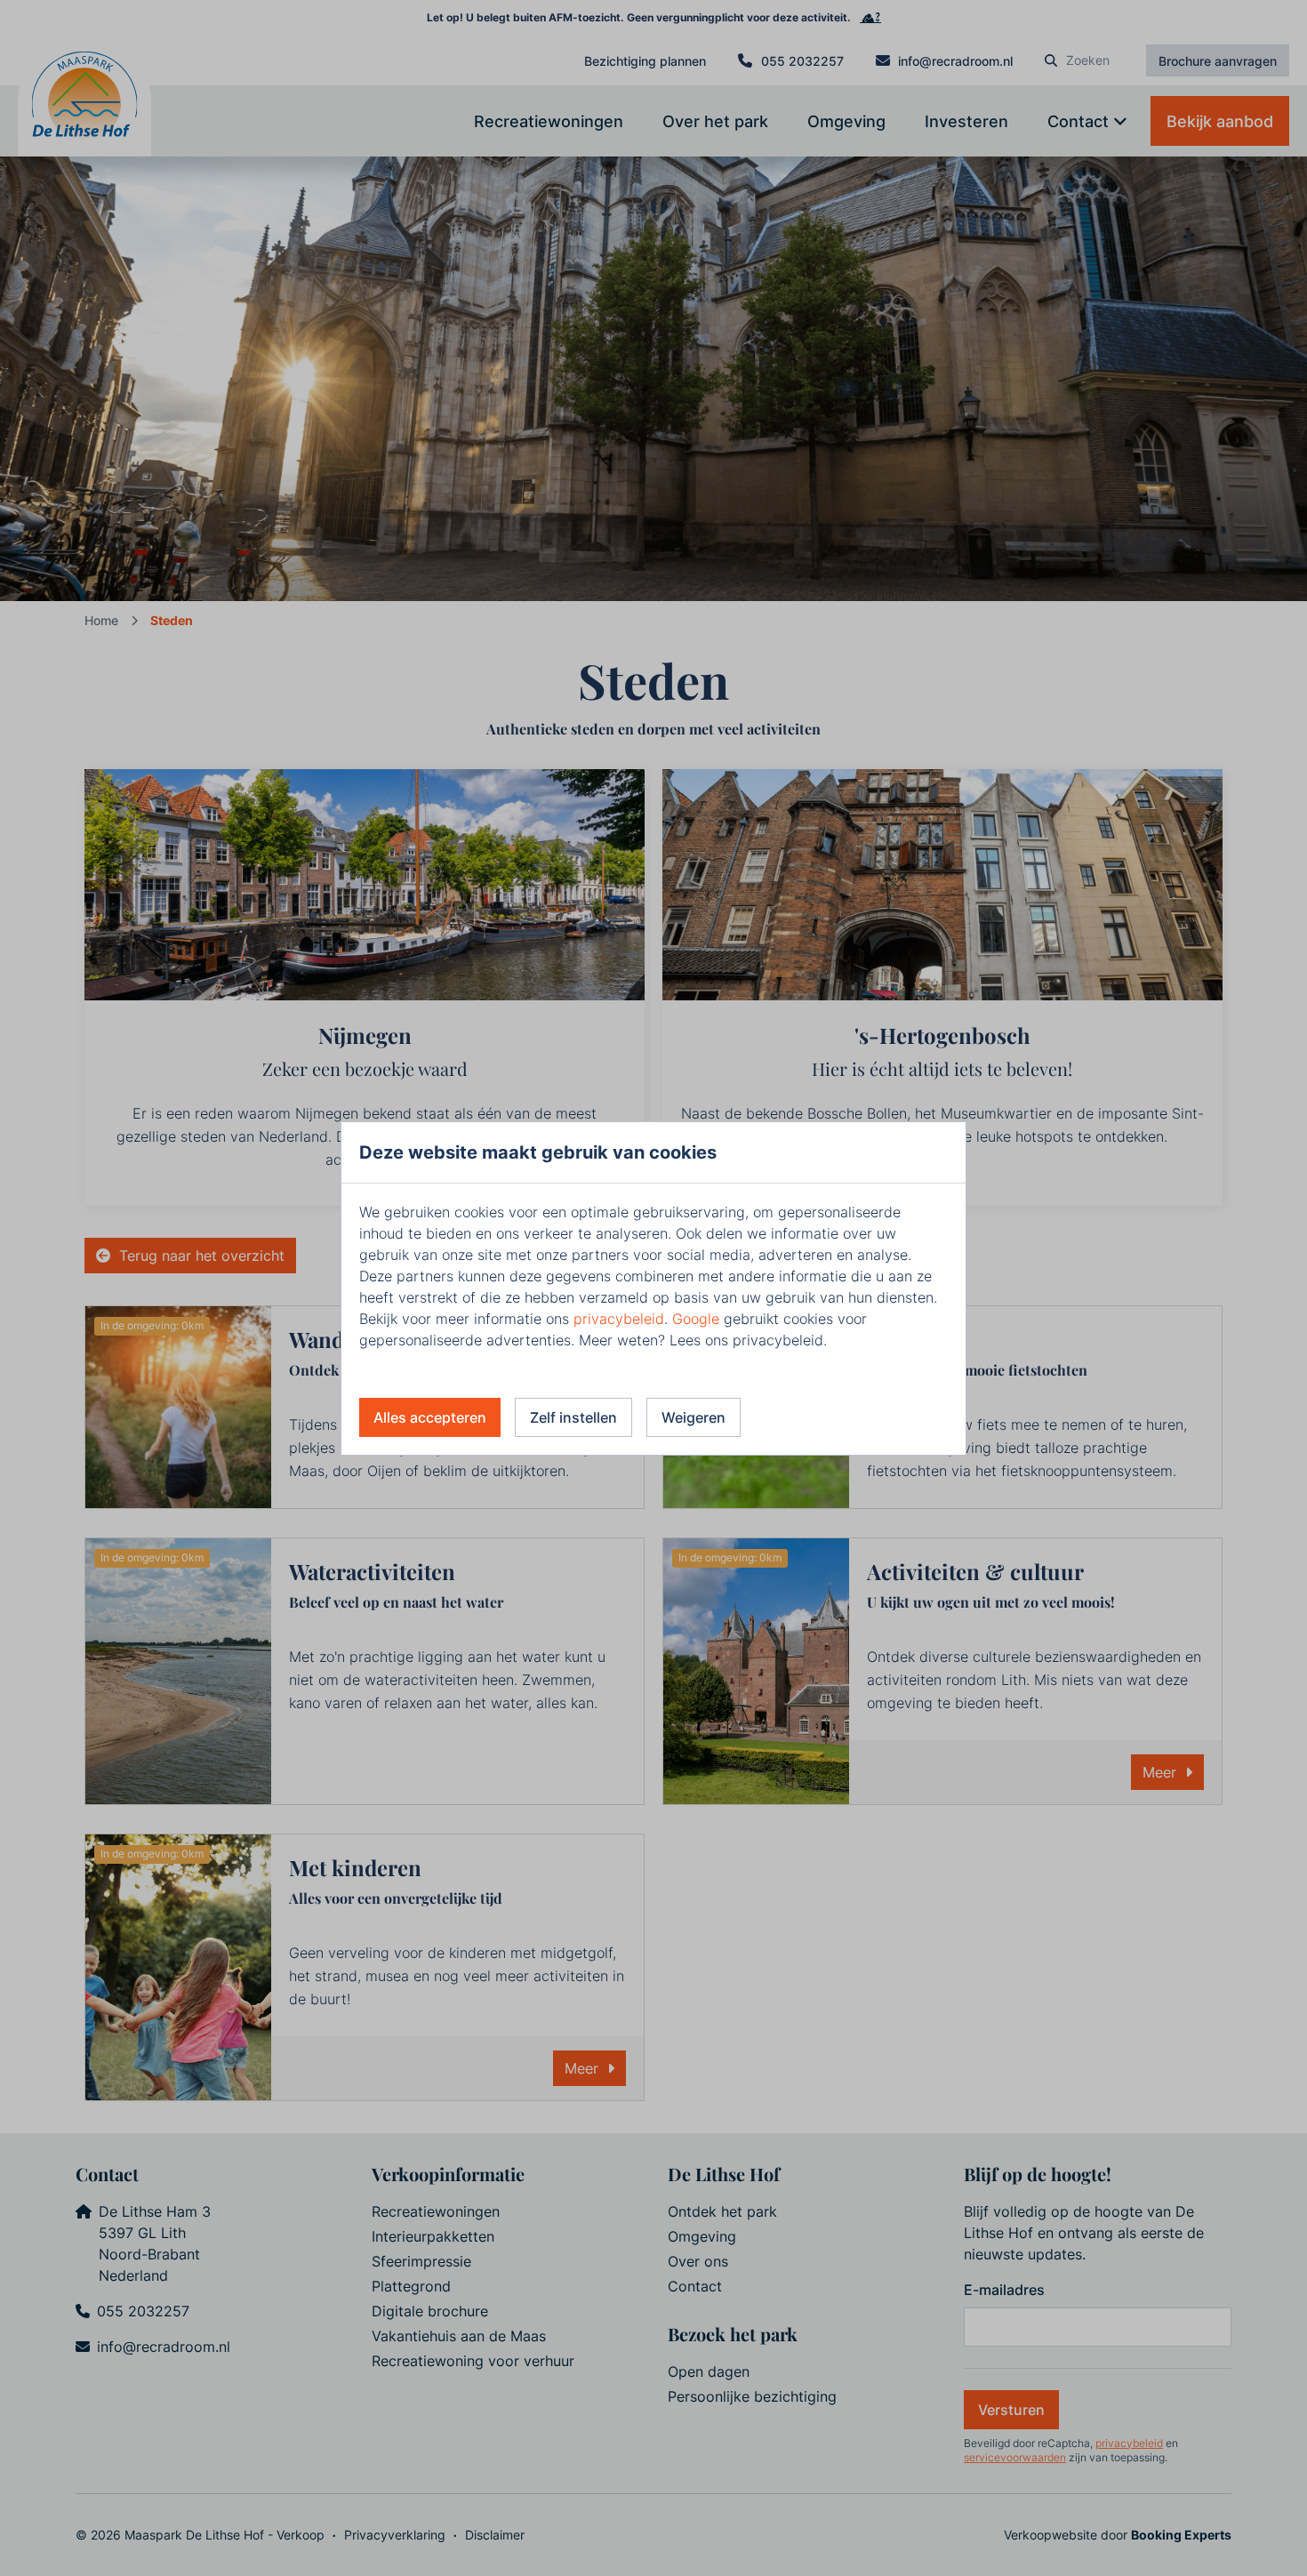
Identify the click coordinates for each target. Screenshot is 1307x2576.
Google (696, 1319)
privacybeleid (619, 1319)
